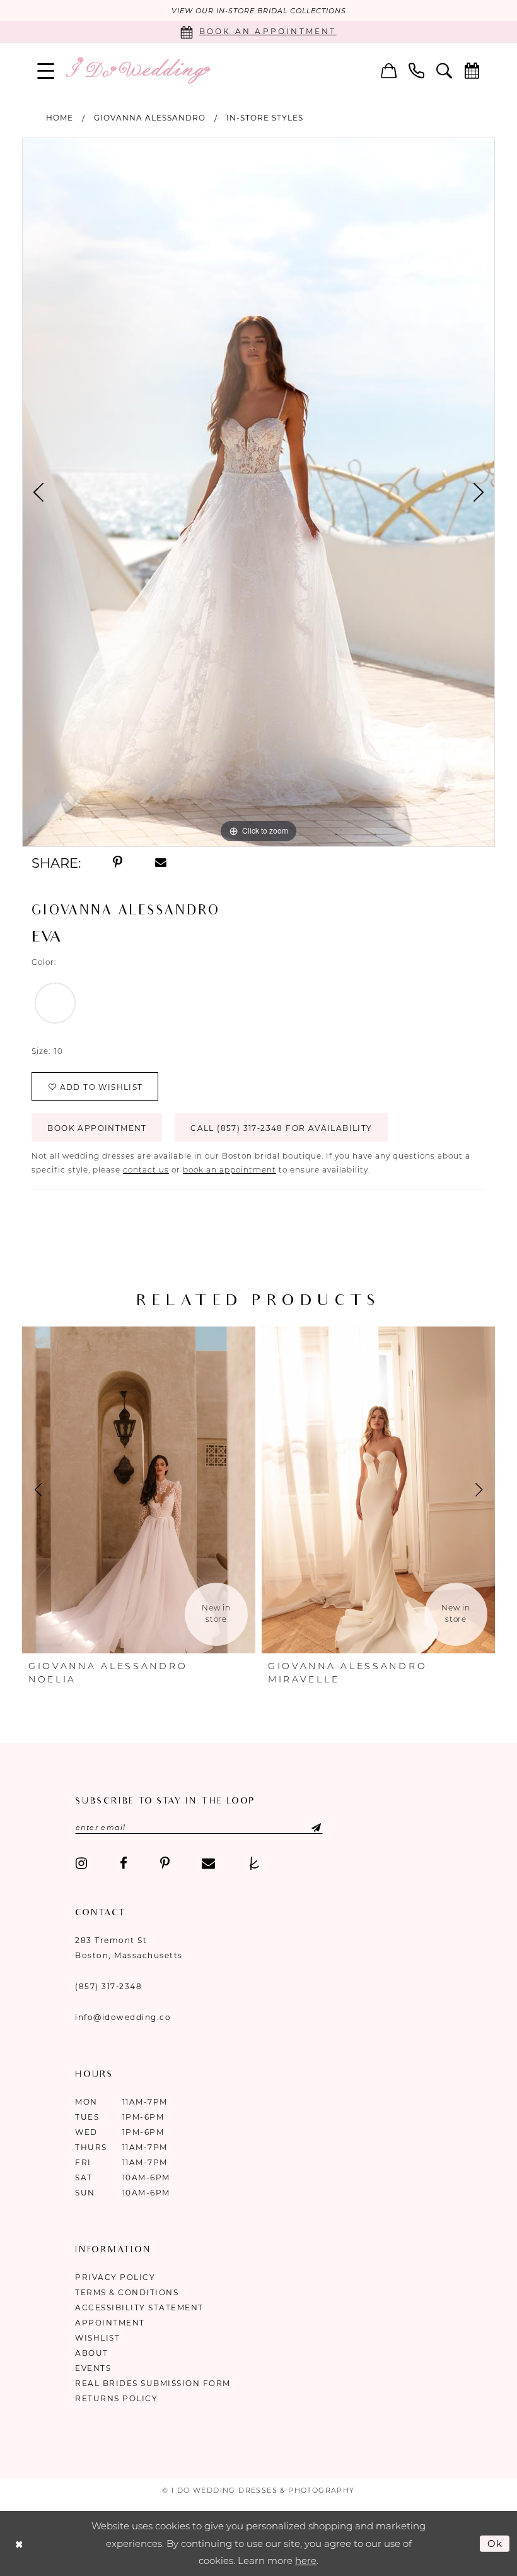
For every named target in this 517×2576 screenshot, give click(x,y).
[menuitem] (46, 70)
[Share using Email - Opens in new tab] (161, 863)
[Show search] (444, 70)
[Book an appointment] (472, 70)
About (92, 2353)
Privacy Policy (115, 2277)
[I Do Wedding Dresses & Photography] (137, 70)
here (306, 2561)
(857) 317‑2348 (108, 1986)
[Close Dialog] (19, 2544)
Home (60, 118)
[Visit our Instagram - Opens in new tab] (81, 1864)
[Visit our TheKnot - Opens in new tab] (254, 1864)
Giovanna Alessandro (150, 118)
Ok (496, 2543)
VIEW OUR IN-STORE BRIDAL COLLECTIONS (259, 11)
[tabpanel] (258, 492)
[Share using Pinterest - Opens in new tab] (118, 863)
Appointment (110, 2323)
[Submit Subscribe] (305, 1828)
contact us (146, 1170)
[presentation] (139, 1490)
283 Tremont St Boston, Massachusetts (129, 1948)
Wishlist (97, 2338)
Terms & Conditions (127, 2292)
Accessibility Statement (139, 2307)
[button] (46, 70)
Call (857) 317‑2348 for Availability (281, 1128)
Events (93, 2368)
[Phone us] (417, 70)
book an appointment (229, 1170)
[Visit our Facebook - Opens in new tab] (124, 1864)
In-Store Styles (265, 118)
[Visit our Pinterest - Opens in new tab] (165, 1864)
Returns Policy (116, 2398)
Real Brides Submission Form (153, 2383)
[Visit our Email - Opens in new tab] (208, 1864)
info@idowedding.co (123, 2017)
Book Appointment (97, 1128)
